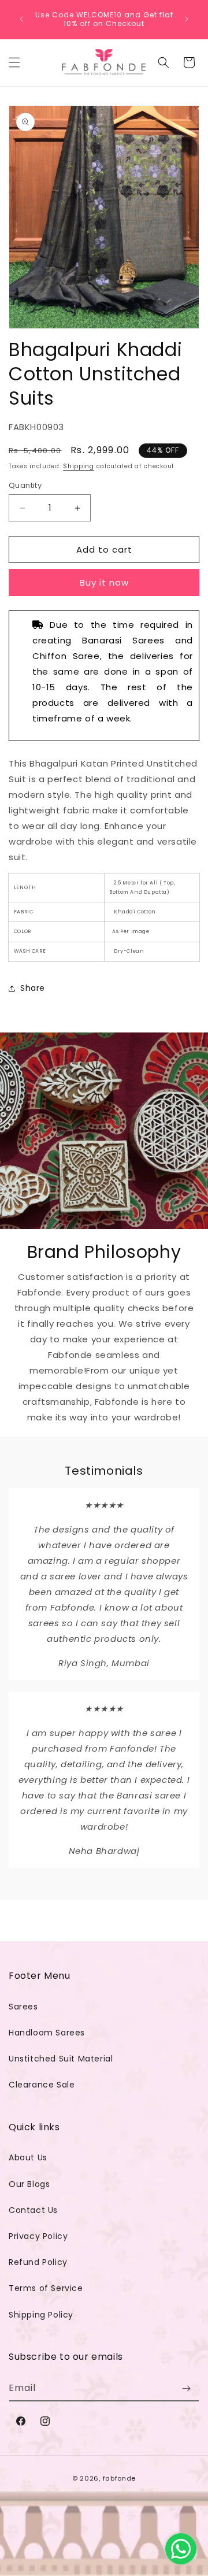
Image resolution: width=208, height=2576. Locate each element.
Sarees (23, 2007)
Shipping (79, 466)
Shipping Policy (41, 2315)
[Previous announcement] (21, 19)
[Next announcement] (187, 19)
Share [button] (33, 988)
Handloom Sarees (47, 2033)
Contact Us (33, 2210)
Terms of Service (46, 2288)
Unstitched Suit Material (61, 2059)
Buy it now (104, 582)
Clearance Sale (42, 2085)
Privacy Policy (38, 2236)
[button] (14, 62)
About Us (28, 2157)
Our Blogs (29, 2184)
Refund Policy (38, 2262)
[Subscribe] (186, 2388)
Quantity (25, 485)
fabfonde (120, 2478)
